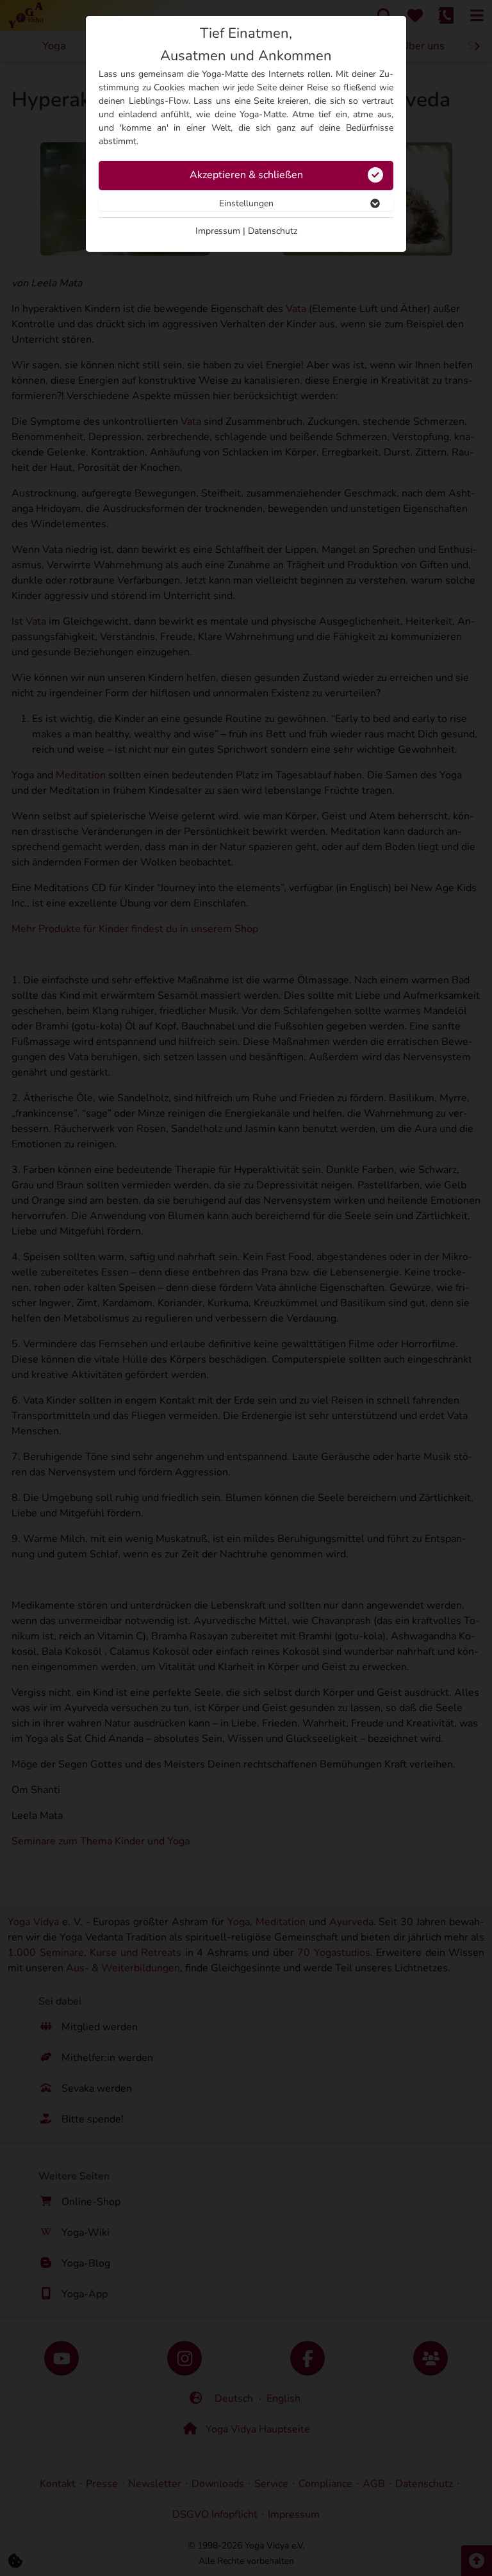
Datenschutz (273, 231)
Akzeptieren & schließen (246, 175)
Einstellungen (246, 203)
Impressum (218, 231)
